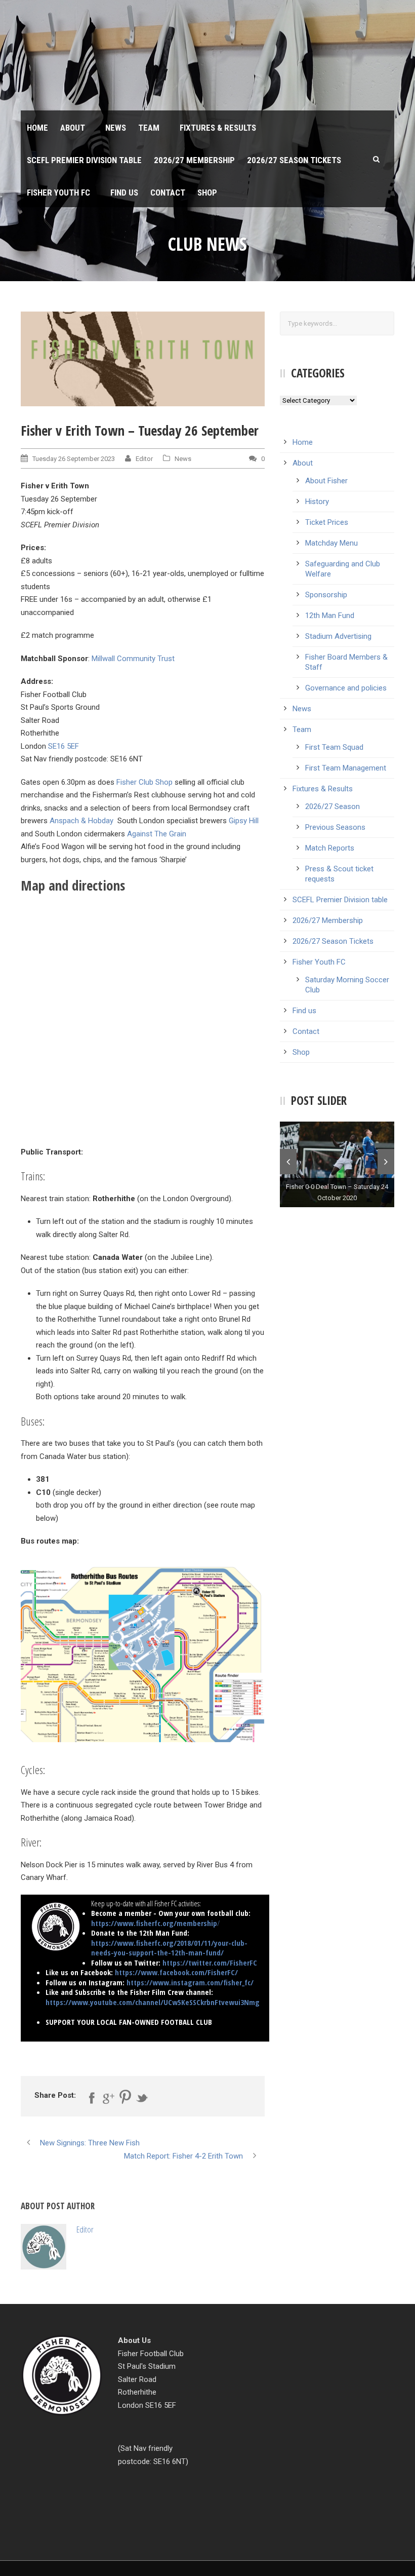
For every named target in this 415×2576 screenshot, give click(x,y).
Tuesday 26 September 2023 (74, 459)
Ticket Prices (327, 522)
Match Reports (330, 848)
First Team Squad (334, 747)
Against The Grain (157, 834)
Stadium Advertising (338, 636)
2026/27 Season (333, 806)
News (116, 128)
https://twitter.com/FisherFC (210, 1963)
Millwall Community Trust (133, 659)
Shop (207, 193)
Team (149, 128)
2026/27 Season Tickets (294, 160)
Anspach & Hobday (81, 821)
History (317, 502)
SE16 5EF (64, 746)
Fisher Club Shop (144, 782)
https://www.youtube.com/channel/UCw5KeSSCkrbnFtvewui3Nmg (153, 2002)
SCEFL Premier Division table (84, 160)
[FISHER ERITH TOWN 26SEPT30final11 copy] (143, 359)
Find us (124, 193)
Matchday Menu (331, 543)
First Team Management (346, 768)
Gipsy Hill (244, 821)
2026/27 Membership (194, 160)
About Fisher (326, 481)
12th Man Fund (330, 616)
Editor (144, 459)
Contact (168, 193)
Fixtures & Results (218, 128)
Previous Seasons (335, 827)
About (73, 128)
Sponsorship (326, 595)
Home (37, 128)
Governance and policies (346, 688)
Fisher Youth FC (58, 193)
